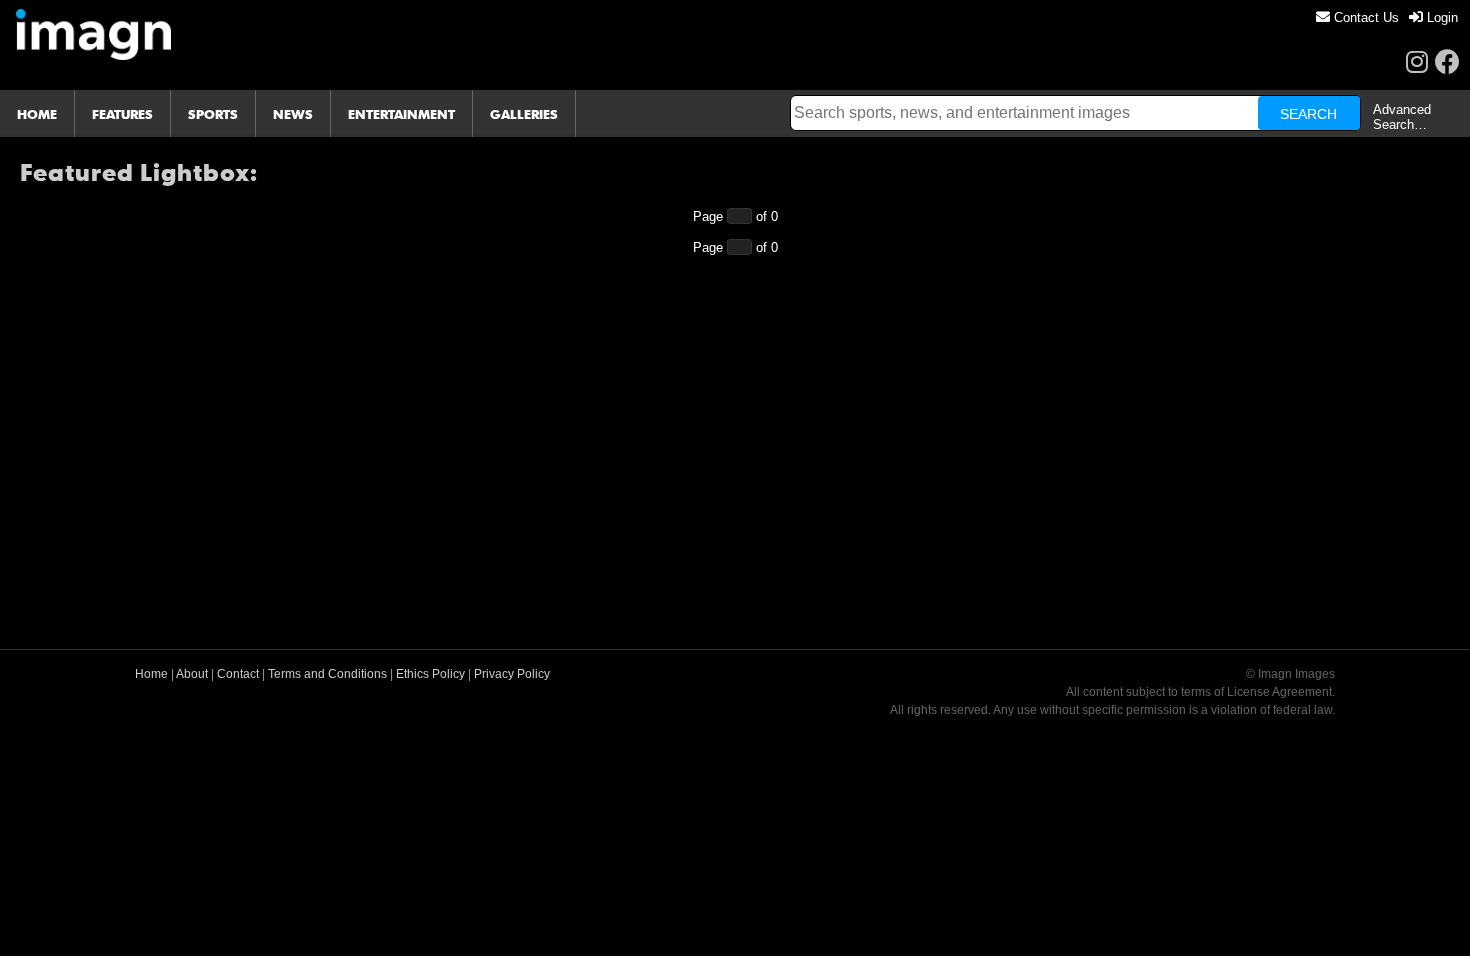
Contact (238, 674)
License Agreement (1279, 692)
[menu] (1387, 17)
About (192, 674)
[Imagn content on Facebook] (1447, 61)
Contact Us (1364, 17)
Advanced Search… (1402, 117)
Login (1440, 17)
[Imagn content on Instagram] (1417, 61)
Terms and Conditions (327, 674)
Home (151, 674)
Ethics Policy (430, 674)
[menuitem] (1357, 17)
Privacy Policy (512, 674)
